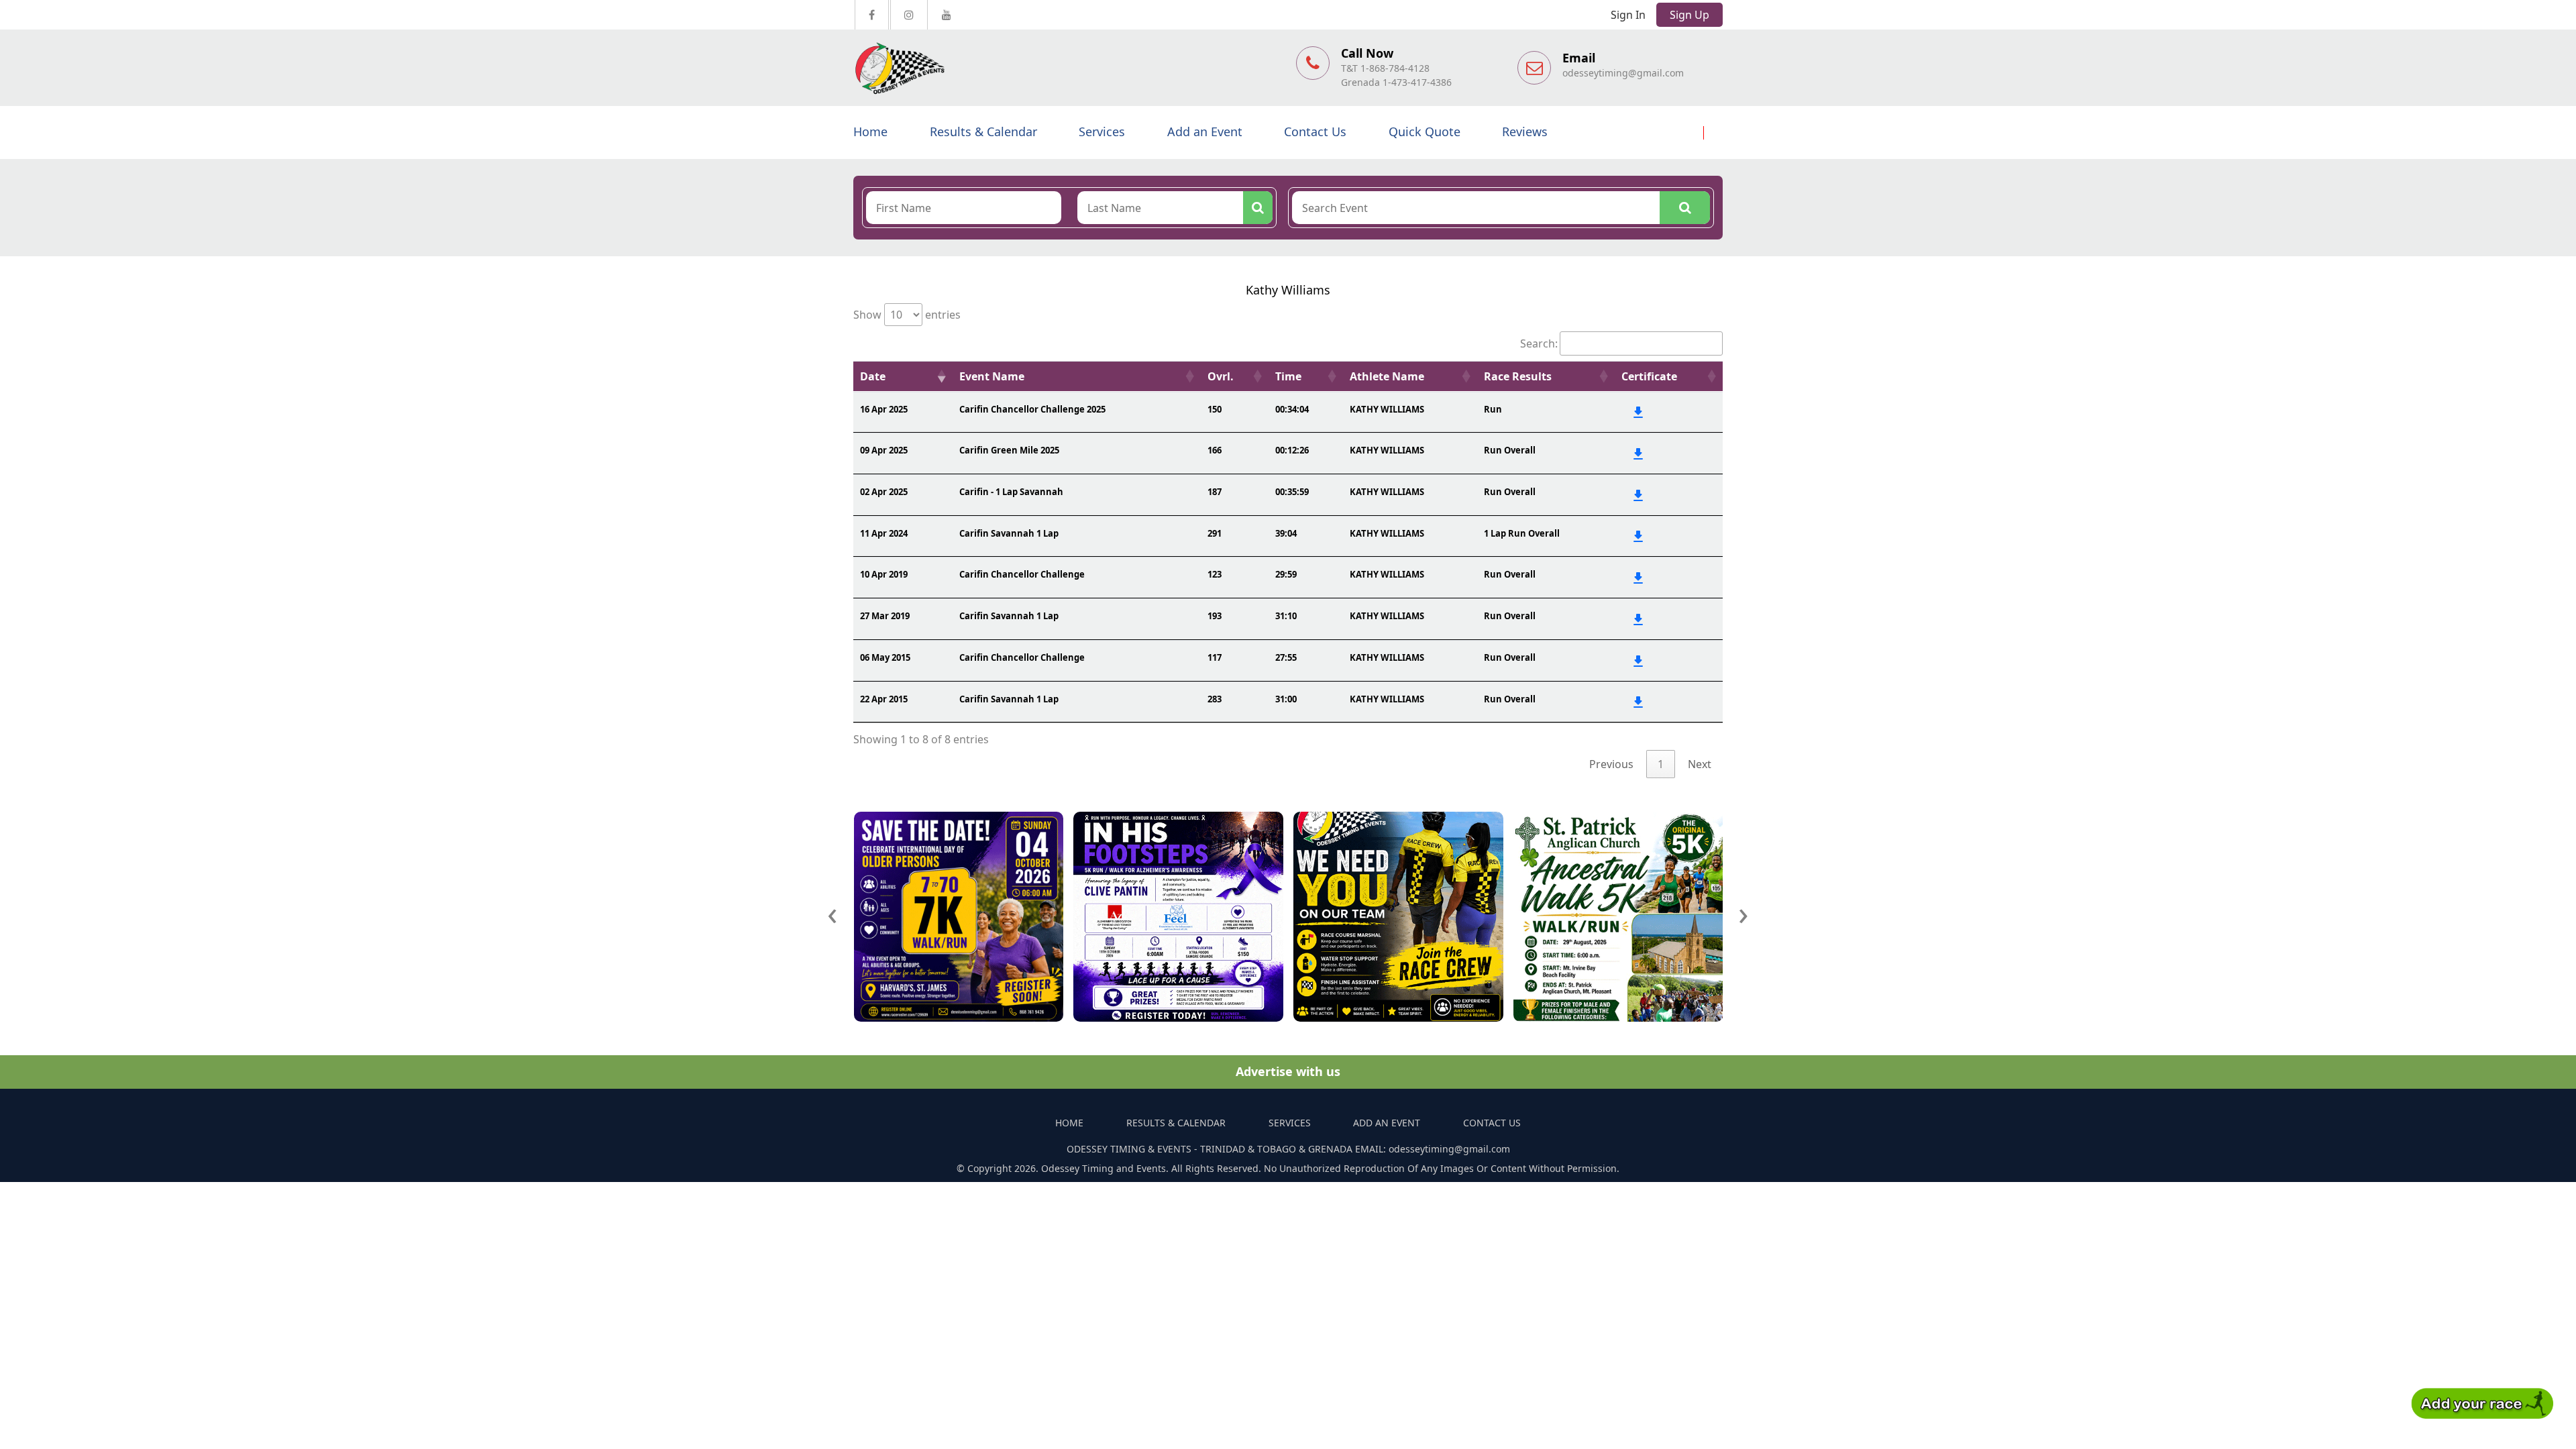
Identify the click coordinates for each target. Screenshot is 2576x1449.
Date (873, 376)
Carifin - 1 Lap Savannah (1011, 492)
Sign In (1628, 15)
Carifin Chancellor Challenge (1022, 574)
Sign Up (1689, 15)
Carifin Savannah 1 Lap (1009, 533)
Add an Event (1205, 131)
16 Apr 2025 (884, 409)
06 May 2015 (885, 657)
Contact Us (1315, 131)
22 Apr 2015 (884, 699)
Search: (1539, 343)
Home (870, 131)
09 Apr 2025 (884, 450)
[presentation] (833, 913)
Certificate (1649, 376)
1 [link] (1661, 764)
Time (1288, 376)
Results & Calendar (983, 131)
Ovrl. (1221, 376)
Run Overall (1510, 450)
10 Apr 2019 (884, 574)
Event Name (992, 376)
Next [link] (1700, 764)
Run (1493, 409)
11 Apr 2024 (884, 533)
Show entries (907, 315)
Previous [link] (1611, 764)
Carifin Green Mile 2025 (1009, 450)
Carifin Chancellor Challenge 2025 (1032, 409)
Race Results (1518, 376)
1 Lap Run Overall (1522, 533)
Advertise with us (1288, 1071)
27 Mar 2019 (885, 616)
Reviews (1525, 131)
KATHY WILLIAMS (1387, 409)
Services (1102, 131)
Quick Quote (1425, 131)
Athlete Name (1387, 376)
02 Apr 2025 (884, 492)
